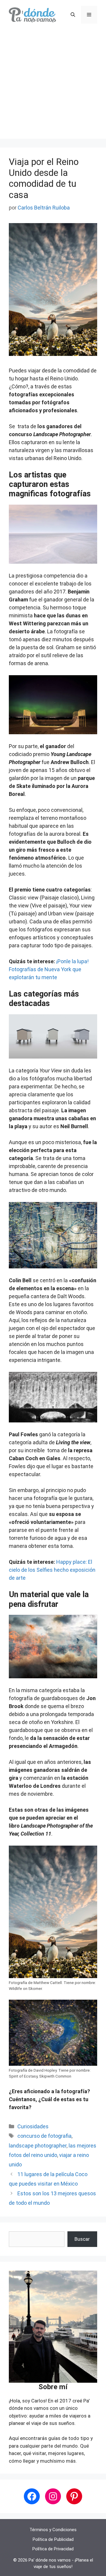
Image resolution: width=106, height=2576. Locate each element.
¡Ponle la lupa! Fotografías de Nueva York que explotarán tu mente (49, 969)
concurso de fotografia (44, 2136)
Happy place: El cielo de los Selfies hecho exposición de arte (52, 1570)
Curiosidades (33, 2126)
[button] (73, 15)
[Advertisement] (53, 86)
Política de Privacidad (53, 2549)
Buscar (82, 2239)
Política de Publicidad (53, 2539)
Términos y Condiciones (53, 2530)
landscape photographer (38, 2146)
